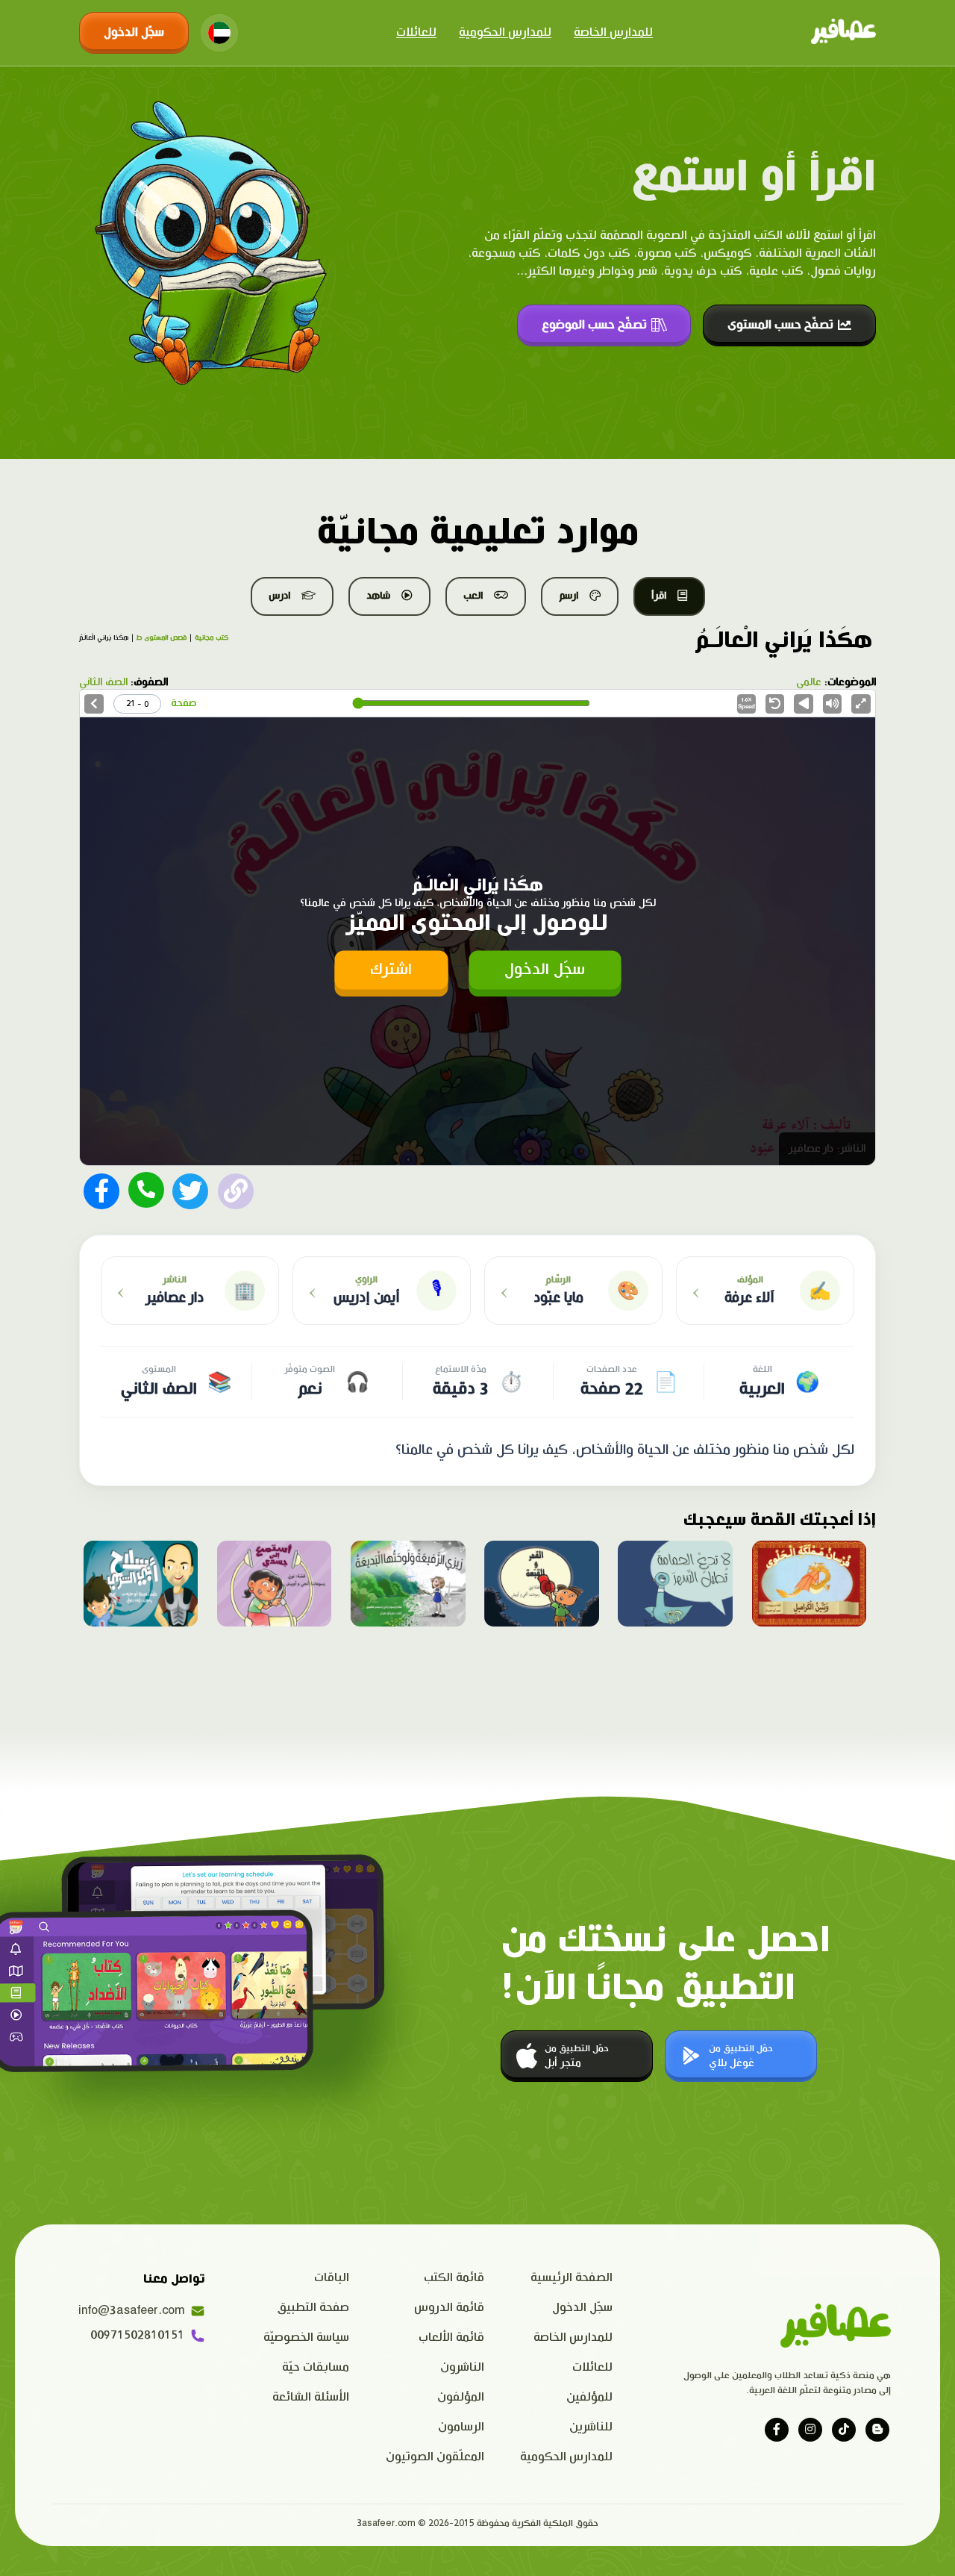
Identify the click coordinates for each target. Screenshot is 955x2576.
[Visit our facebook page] (777, 2430)
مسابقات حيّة (316, 2367)
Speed (746, 704)
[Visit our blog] (877, 2430)
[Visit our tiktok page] (844, 2430)
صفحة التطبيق (313, 2308)
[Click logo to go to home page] (843, 33)
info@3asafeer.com (131, 2311)
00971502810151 (137, 2335)
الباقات (332, 2278)
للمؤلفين (589, 2397)
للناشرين (591, 2427)
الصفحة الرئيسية (572, 2278)
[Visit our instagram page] (810, 2430)
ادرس (279, 596)
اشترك (391, 969)
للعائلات (416, 32)
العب (473, 596)
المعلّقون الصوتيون (435, 2457)
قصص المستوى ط (162, 638)
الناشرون (462, 2367)
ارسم (569, 596)
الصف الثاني (103, 682)
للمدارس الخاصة (613, 32)
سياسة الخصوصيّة (306, 2338)
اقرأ (659, 596)
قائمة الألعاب (451, 2338)
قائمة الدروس (449, 2308)
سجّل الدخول (134, 32)
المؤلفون (461, 2397)
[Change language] (219, 33)
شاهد (378, 596)
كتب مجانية (212, 638)
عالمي (809, 682)
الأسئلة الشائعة (311, 2397)
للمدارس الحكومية (505, 32)
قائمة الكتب (454, 2278)
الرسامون (461, 2427)
